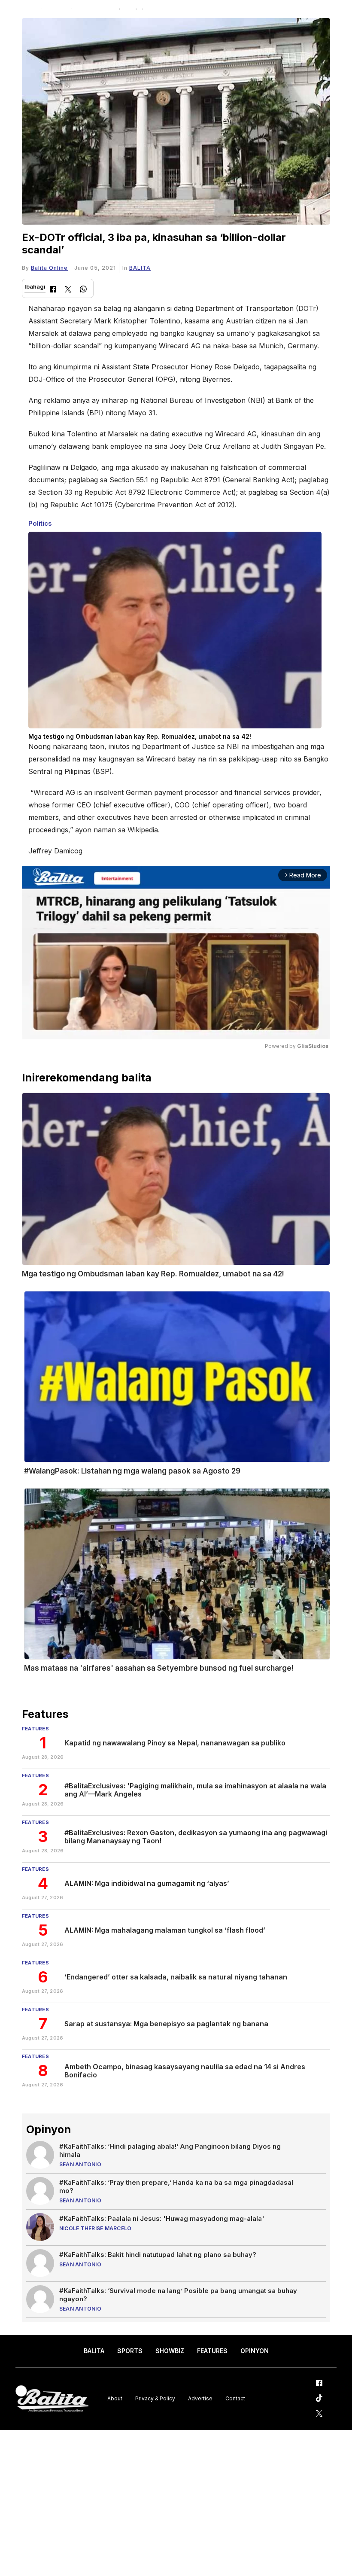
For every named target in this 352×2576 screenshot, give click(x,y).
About (115, 2398)
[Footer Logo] (52, 2399)
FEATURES (212, 2351)
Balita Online (49, 268)
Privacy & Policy (155, 2398)
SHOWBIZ (170, 2351)
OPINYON (255, 2351)
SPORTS (130, 2351)
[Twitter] (68, 290)
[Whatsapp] (83, 290)
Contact (235, 2398)
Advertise (200, 2398)
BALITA (140, 268)
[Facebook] (53, 290)
